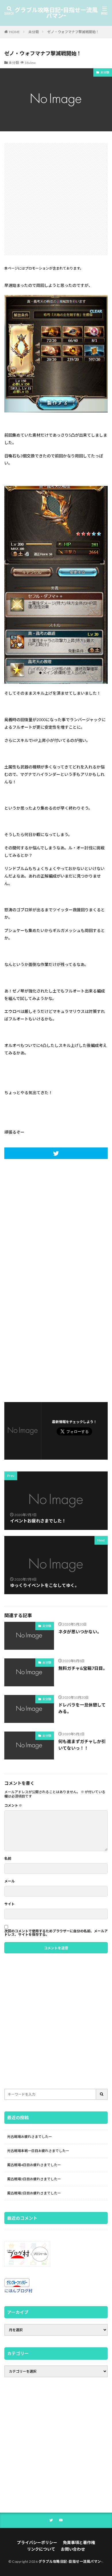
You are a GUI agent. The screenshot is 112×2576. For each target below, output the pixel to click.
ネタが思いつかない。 (80, 1632)
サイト (9, 1904)
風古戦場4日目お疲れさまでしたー (34, 2165)
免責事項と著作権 (79, 2542)
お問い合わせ (73, 2549)
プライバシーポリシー (37, 2542)
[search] (102, 2094)
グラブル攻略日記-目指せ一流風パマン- (56, 13)
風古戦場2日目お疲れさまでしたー (34, 2193)
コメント (13, 1806)
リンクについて (41, 2549)
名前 (8, 1859)
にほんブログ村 (18, 2291)
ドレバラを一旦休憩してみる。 (82, 1708)
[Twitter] (56, 1153)
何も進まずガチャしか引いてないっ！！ (82, 1745)
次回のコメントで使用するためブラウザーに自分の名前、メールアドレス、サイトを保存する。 (56, 1933)
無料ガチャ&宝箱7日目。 (83, 1668)
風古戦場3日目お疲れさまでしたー (34, 2179)
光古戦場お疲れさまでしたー (30, 2137)
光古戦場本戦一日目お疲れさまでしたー (38, 2151)
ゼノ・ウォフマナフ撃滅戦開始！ (73, 32)
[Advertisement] (56, 199)
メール (9, 1881)
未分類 (34, 32)
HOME (15, 32)
